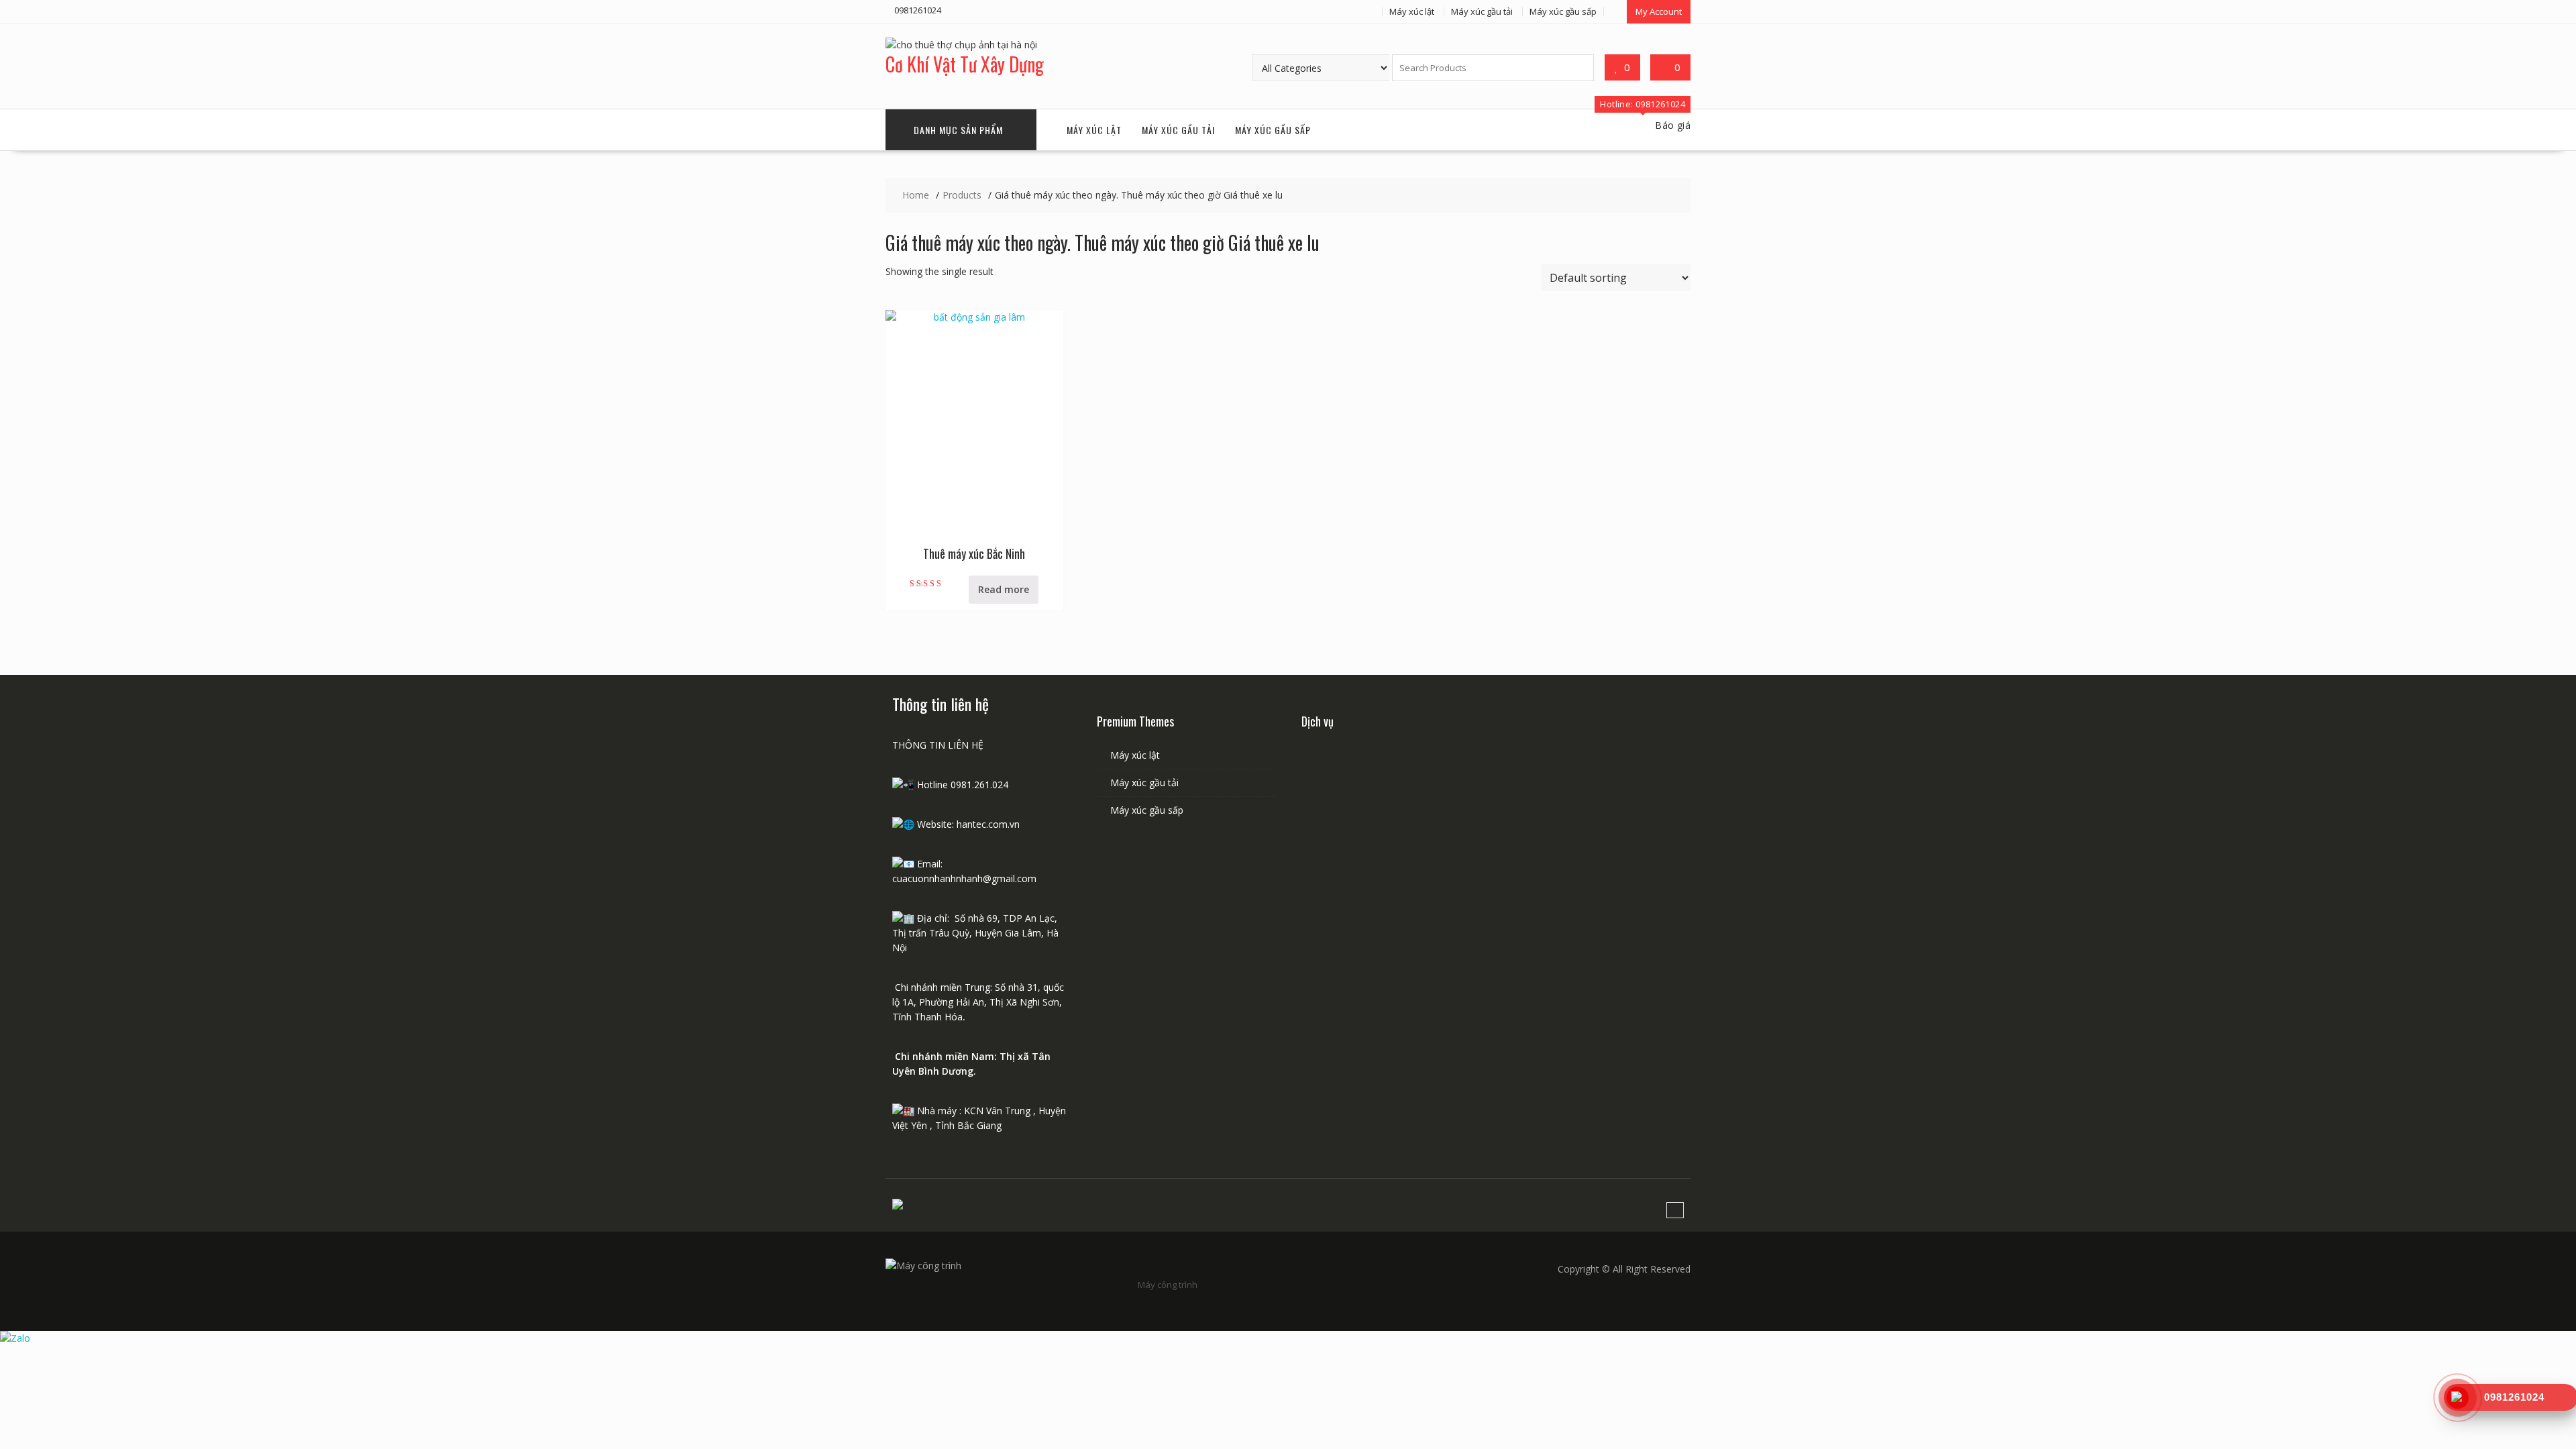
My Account (1659, 11)
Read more (1004, 589)
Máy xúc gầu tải (1482, 11)
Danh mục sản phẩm (958, 130)
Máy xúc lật (1412, 11)
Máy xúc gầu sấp (1563, 11)
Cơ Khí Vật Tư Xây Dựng (965, 64)
